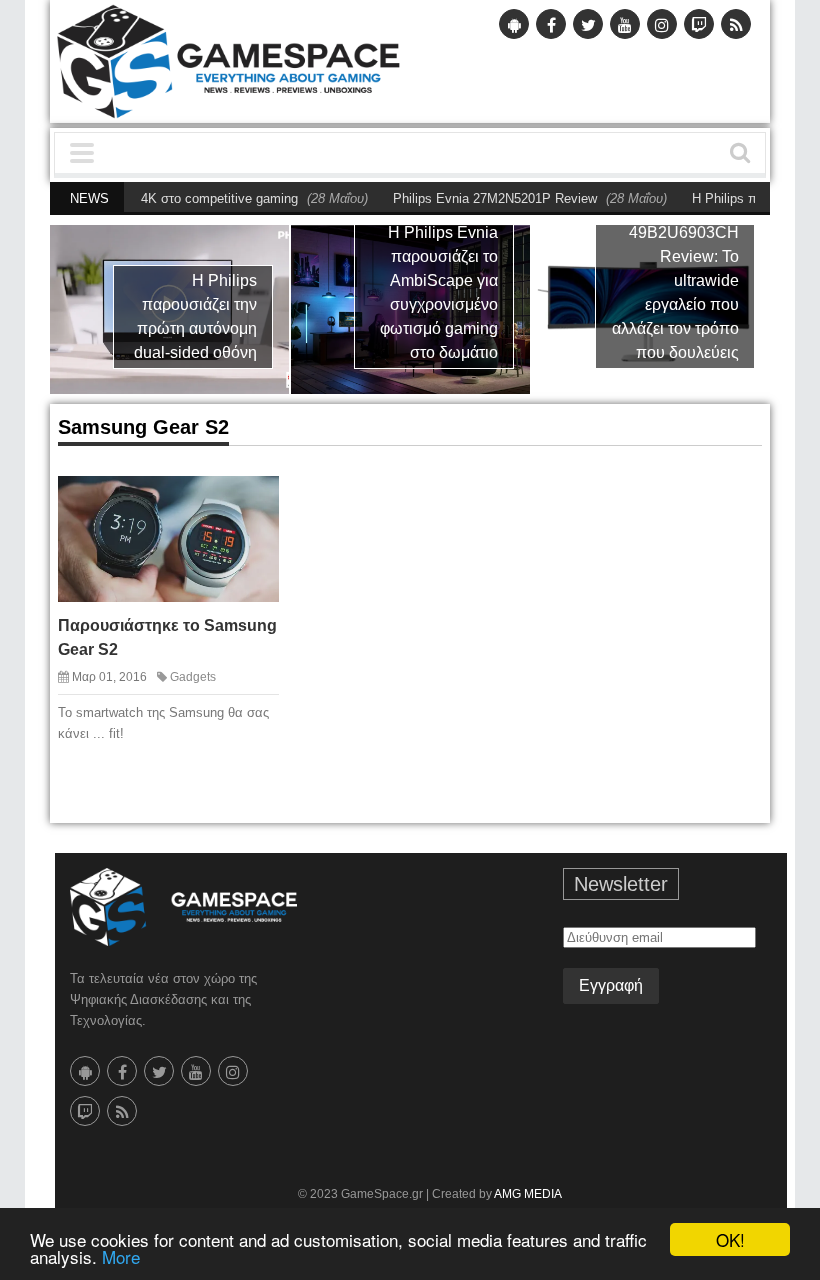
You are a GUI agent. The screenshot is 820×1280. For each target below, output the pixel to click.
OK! (730, 1239)
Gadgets (193, 677)
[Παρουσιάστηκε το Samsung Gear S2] (253, 501)
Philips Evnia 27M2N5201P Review (471, 198)
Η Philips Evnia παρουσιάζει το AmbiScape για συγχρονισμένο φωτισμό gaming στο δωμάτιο (439, 292)
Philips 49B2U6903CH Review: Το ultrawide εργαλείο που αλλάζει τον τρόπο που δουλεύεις (675, 280)
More (121, 1256)
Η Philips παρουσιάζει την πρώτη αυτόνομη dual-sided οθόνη (195, 316)
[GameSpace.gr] (183, 907)
